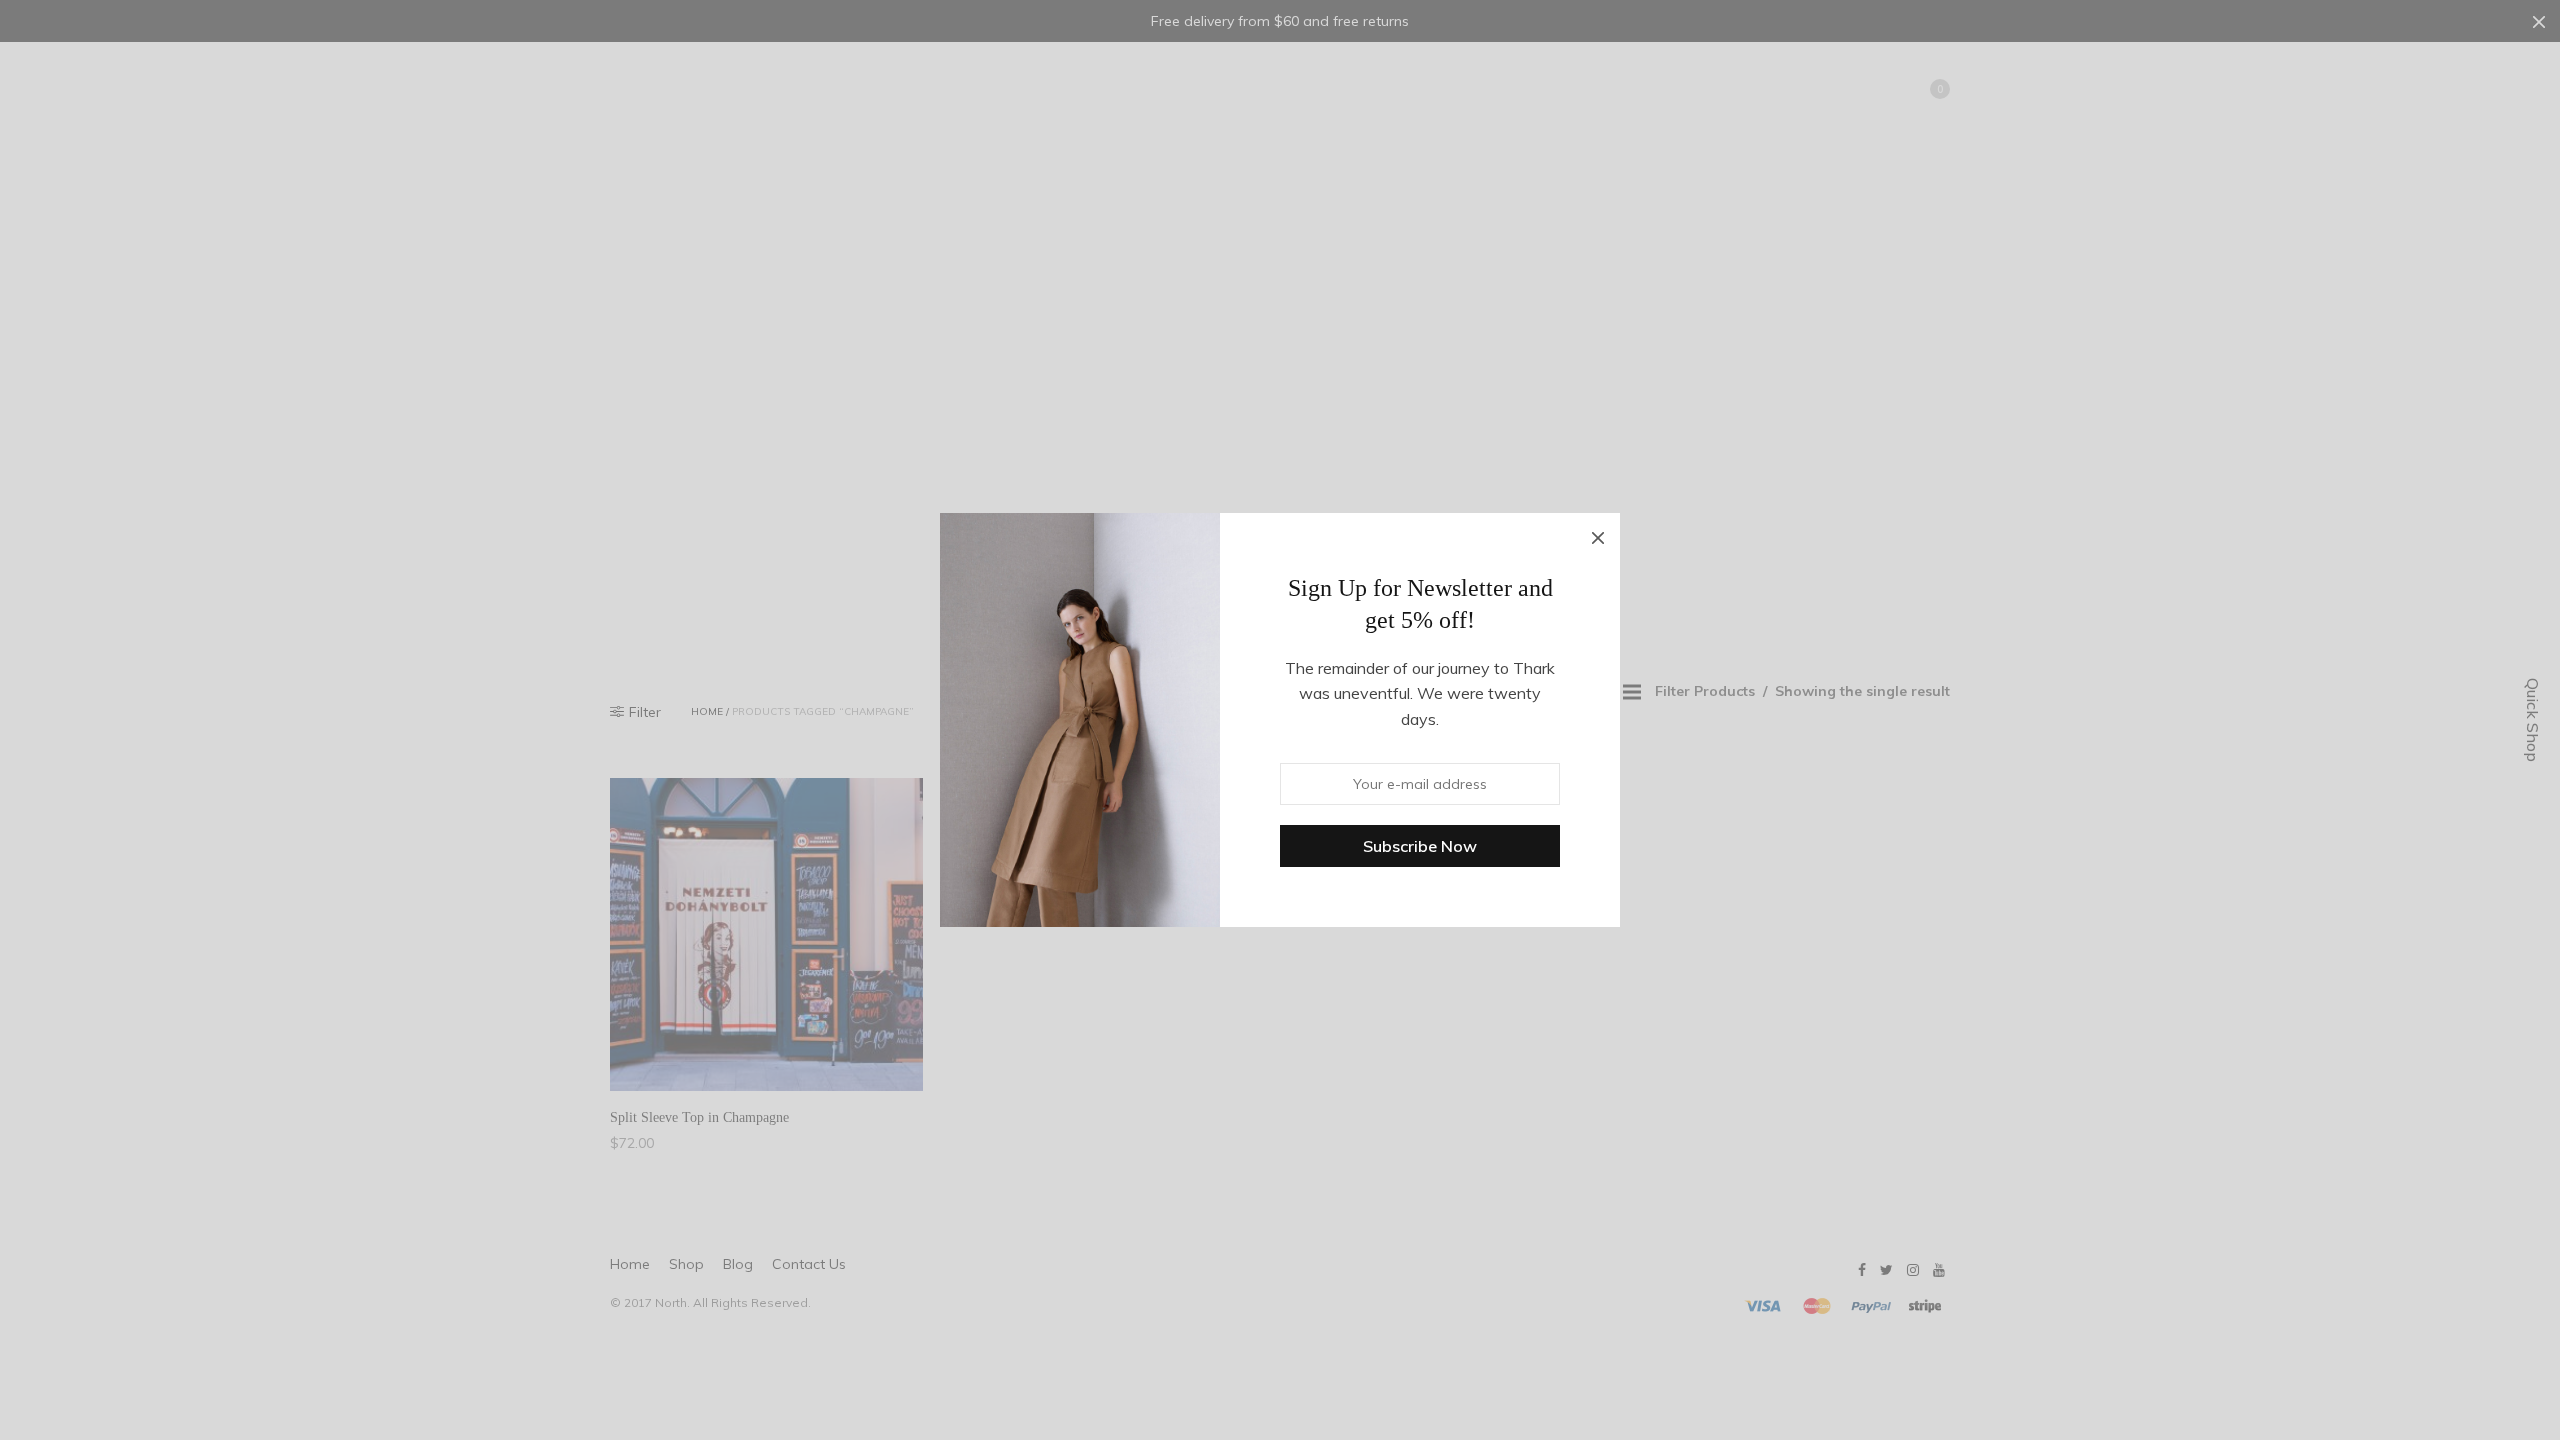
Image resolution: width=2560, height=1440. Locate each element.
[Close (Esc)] (1598, 535)
